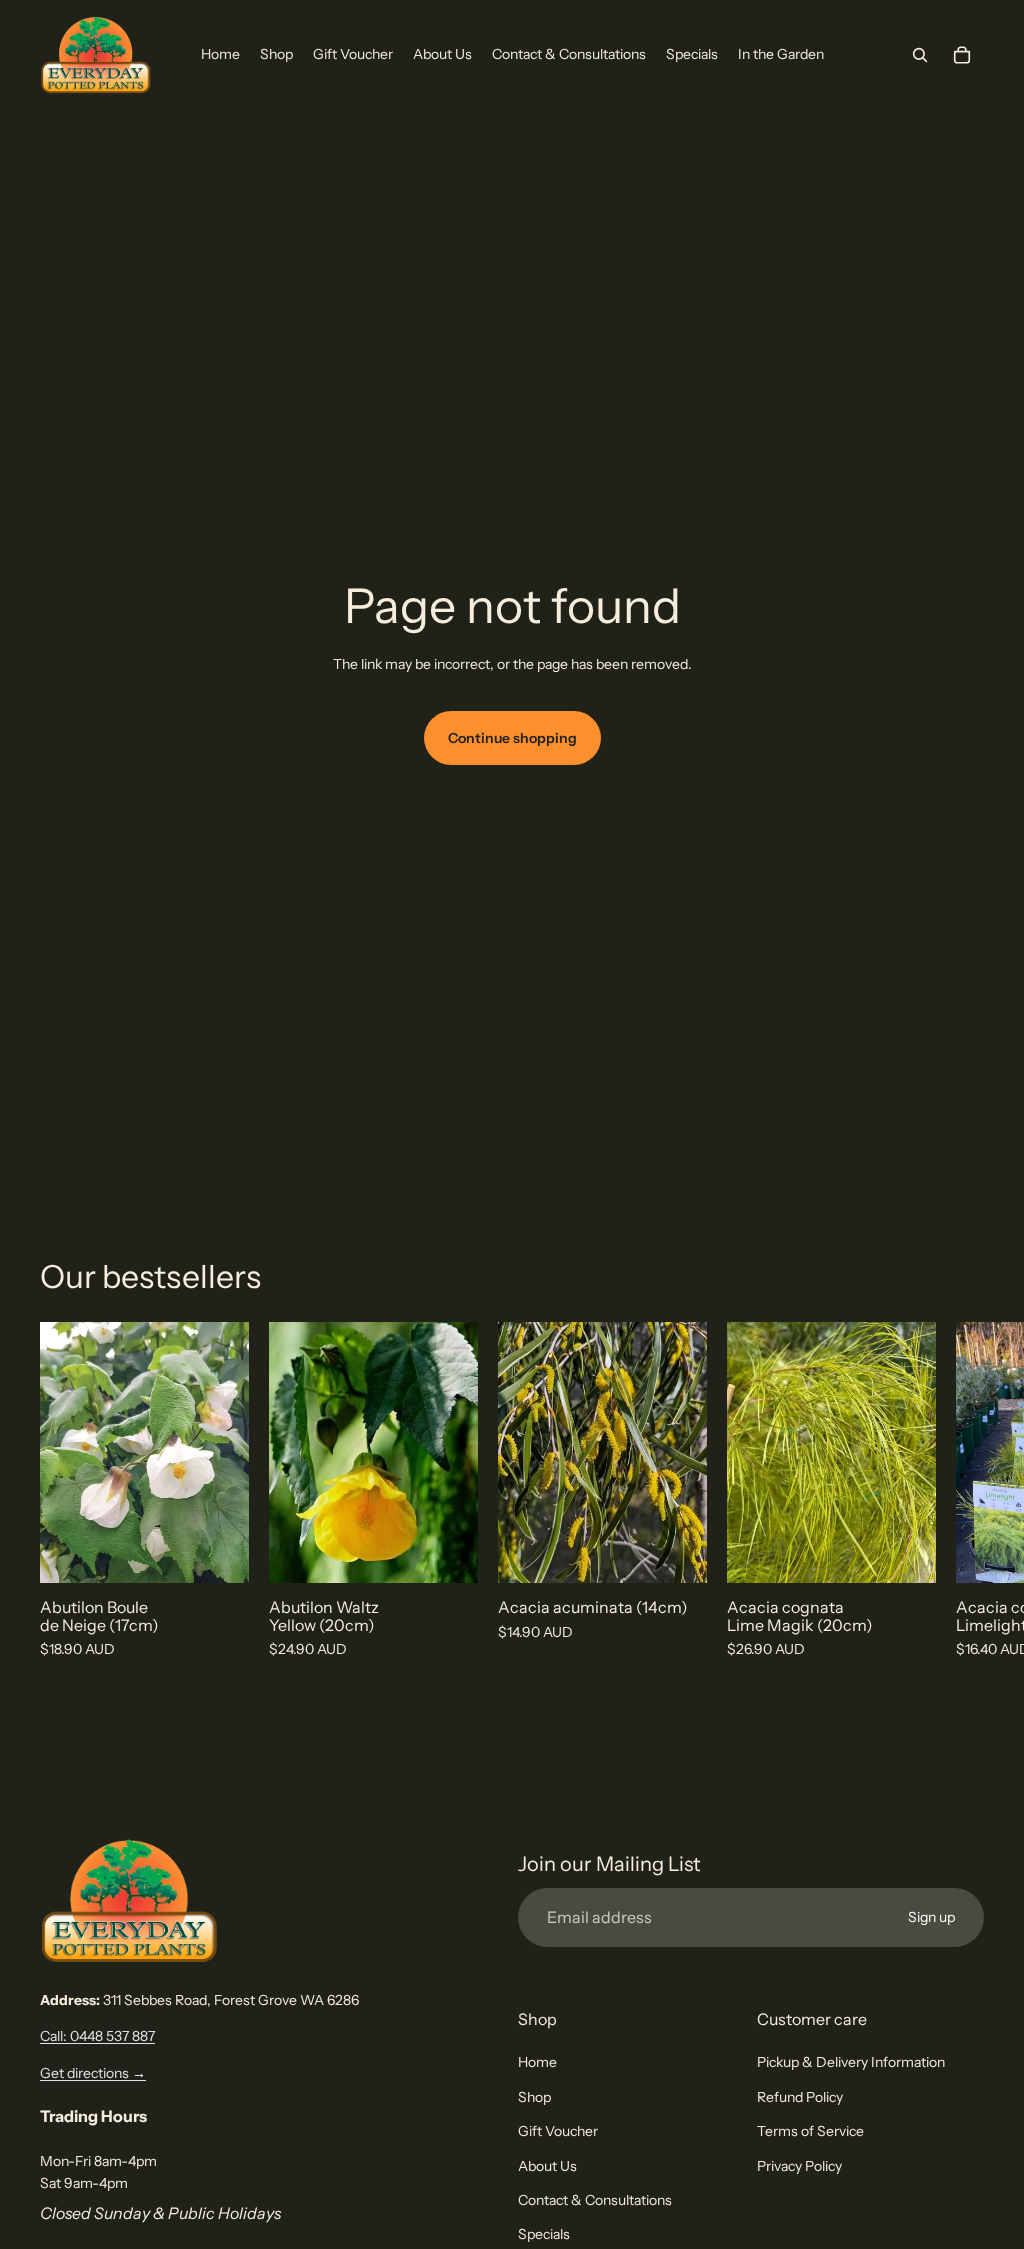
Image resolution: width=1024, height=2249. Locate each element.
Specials (544, 2234)
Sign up (931, 1917)
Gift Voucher (558, 2131)
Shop (534, 2097)
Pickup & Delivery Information (851, 2062)
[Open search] (920, 55)
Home (537, 2062)
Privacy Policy (799, 2166)
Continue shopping (512, 738)
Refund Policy (800, 2097)
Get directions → (93, 2073)
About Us (547, 2166)
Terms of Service (810, 2131)
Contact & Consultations (595, 2200)
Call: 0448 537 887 (97, 2036)
